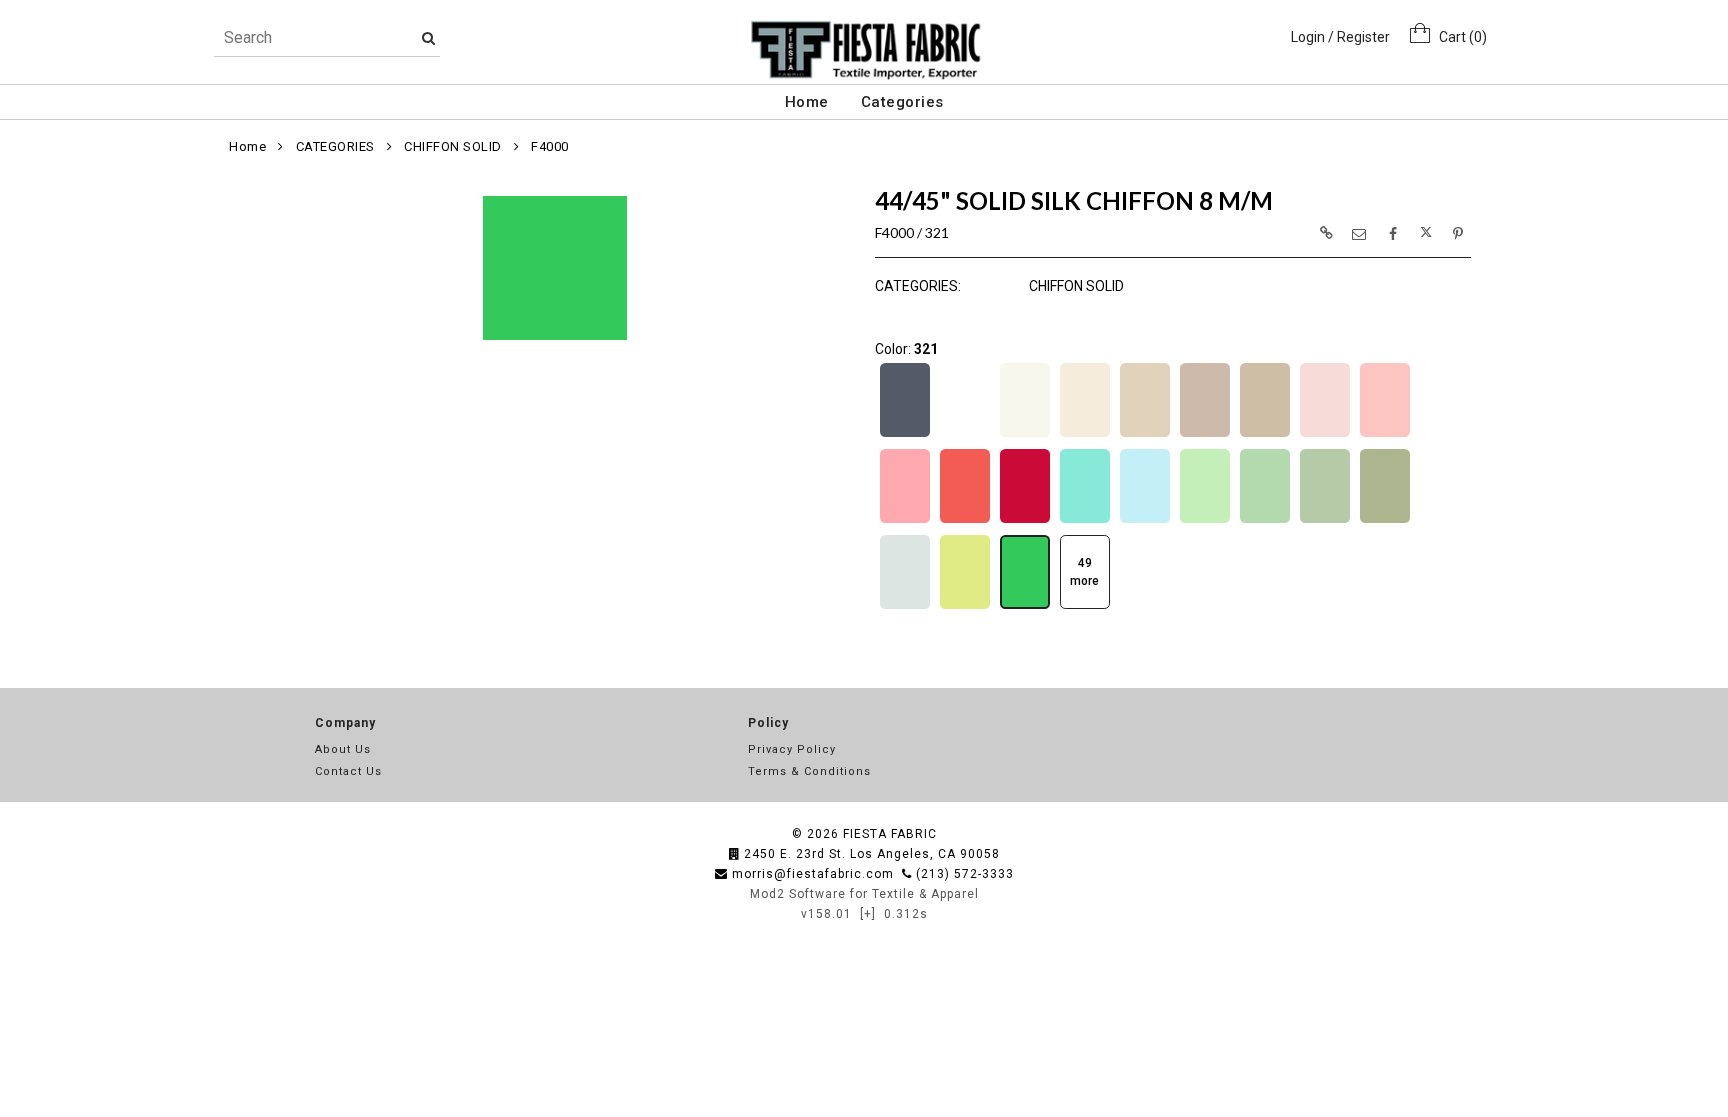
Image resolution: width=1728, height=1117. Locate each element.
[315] (1205, 521)
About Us (343, 749)
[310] (905, 521)
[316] (1265, 521)
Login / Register (1340, 37)
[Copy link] (1326, 233)
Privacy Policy (792, 749)
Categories (902, 102)
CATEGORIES (335, 146)
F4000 (550, 146)
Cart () (1458, 37)
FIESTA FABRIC (890, 834)
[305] (1205, 435)
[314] (1145, 521)
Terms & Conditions (809, 771)
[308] (1385, 435)
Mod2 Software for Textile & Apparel (864, 894)
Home (807, 102)
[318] (1385, 521)
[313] (1085, 521)
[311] (965, 521)
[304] (1145, 435)
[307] (1325, 435)
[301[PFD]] (1025, 435)
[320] (965, 607)
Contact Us (348, 771)
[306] (1265, 435)
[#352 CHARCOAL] (905, 435)
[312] (1025, 521)
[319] (905, 607)
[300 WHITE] (965, 435)
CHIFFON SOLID (453, 146)
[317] (1325, 521)
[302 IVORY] (1085, 435)
